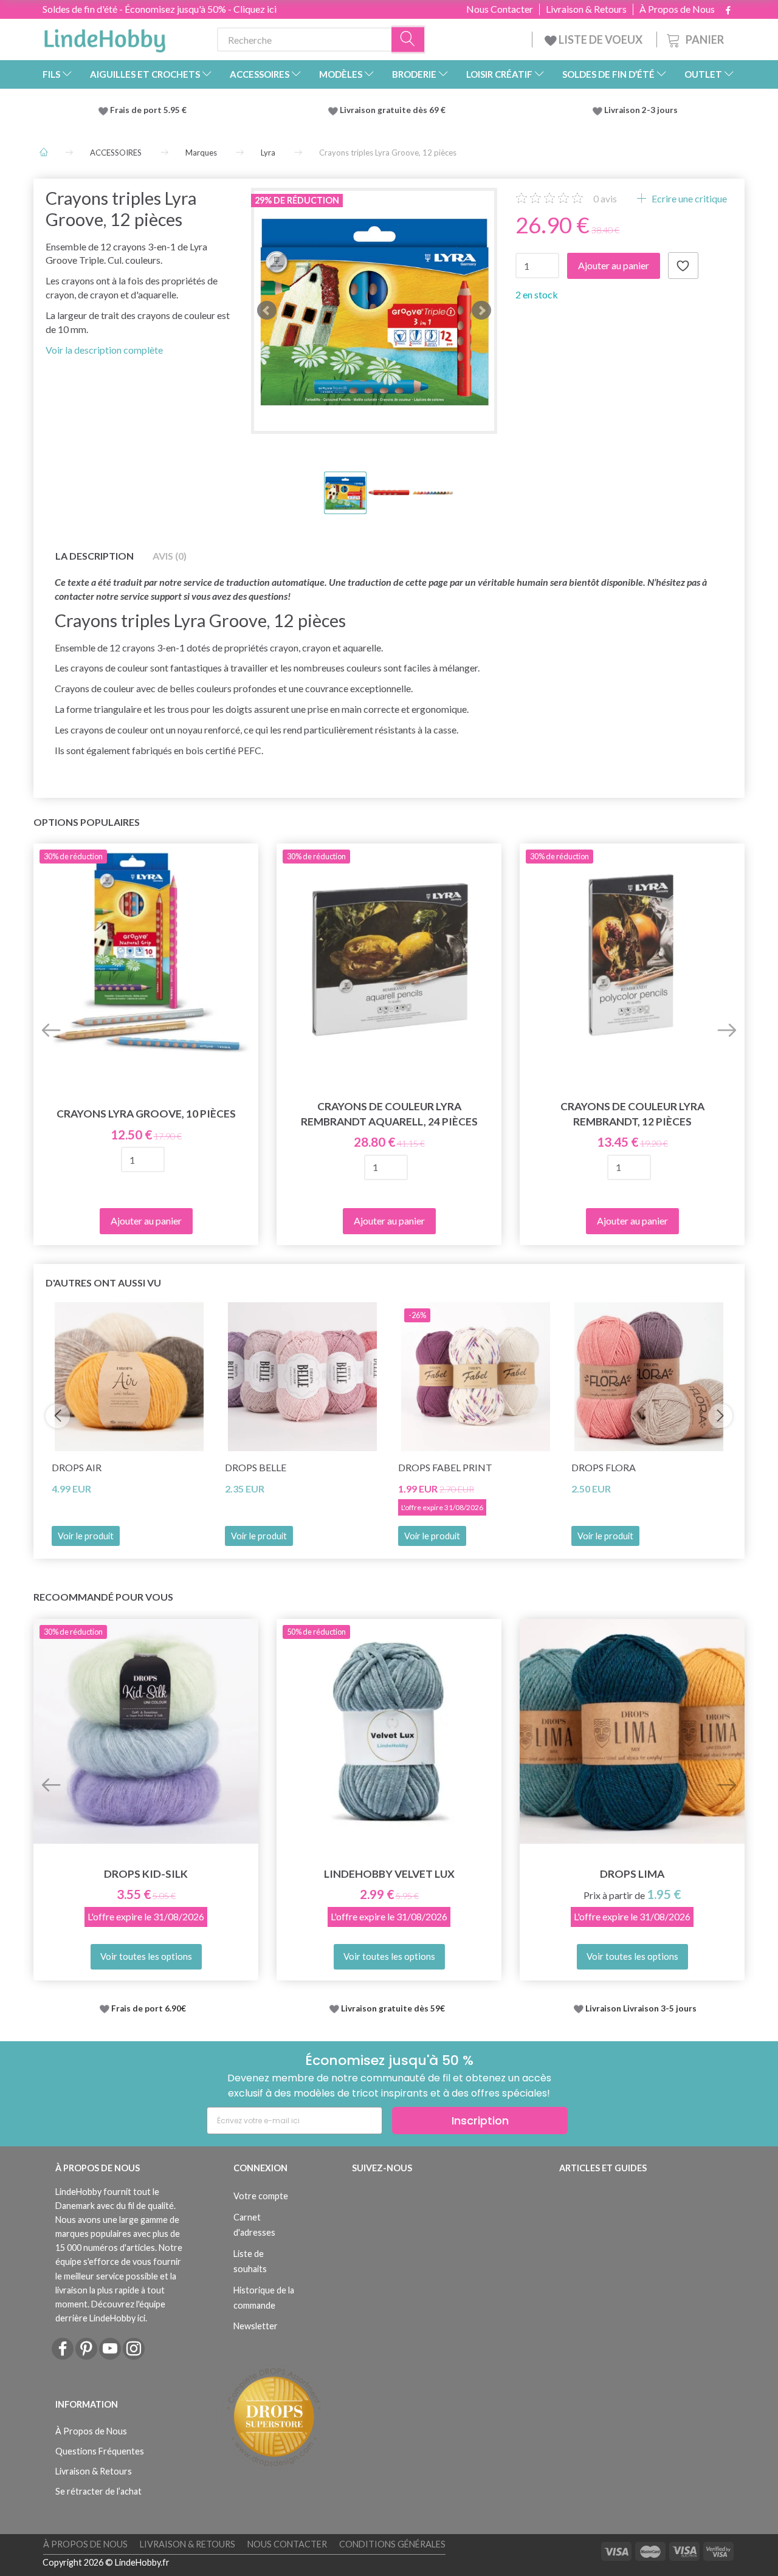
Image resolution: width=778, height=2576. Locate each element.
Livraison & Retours (586, 9)
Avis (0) (170, 556)
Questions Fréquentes (100, 2451)
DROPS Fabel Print (445, 1467)
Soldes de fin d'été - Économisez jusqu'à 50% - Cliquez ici (160, 9)
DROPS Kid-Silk (146, 1874)
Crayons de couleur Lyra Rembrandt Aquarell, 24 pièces (389, 1114)
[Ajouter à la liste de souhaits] (683, 266)
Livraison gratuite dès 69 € (394, 110)
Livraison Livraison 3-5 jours (641, 2008)
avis (605, 198)
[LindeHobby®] (105, 37)
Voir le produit (86, 1536)
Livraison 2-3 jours (641, 110)
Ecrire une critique (688, 198)
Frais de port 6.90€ (149, 2008)
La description (95, 556)
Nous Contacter (500, 9)
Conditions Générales (392, 2544)
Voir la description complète (104, 350)
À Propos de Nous (677, 9)
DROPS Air (77, 1467)
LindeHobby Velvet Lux (389, 1874)
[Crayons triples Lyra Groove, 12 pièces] (374, 311)
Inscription (480, 2121)
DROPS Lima (632, 1874)
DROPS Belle (256, 1467)
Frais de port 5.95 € (148, 110)
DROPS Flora (604, 1467)
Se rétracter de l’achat (98, 2491)
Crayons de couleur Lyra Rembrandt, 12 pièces (632, 1114)
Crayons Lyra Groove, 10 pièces (146, 1114)
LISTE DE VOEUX (601, 39)
